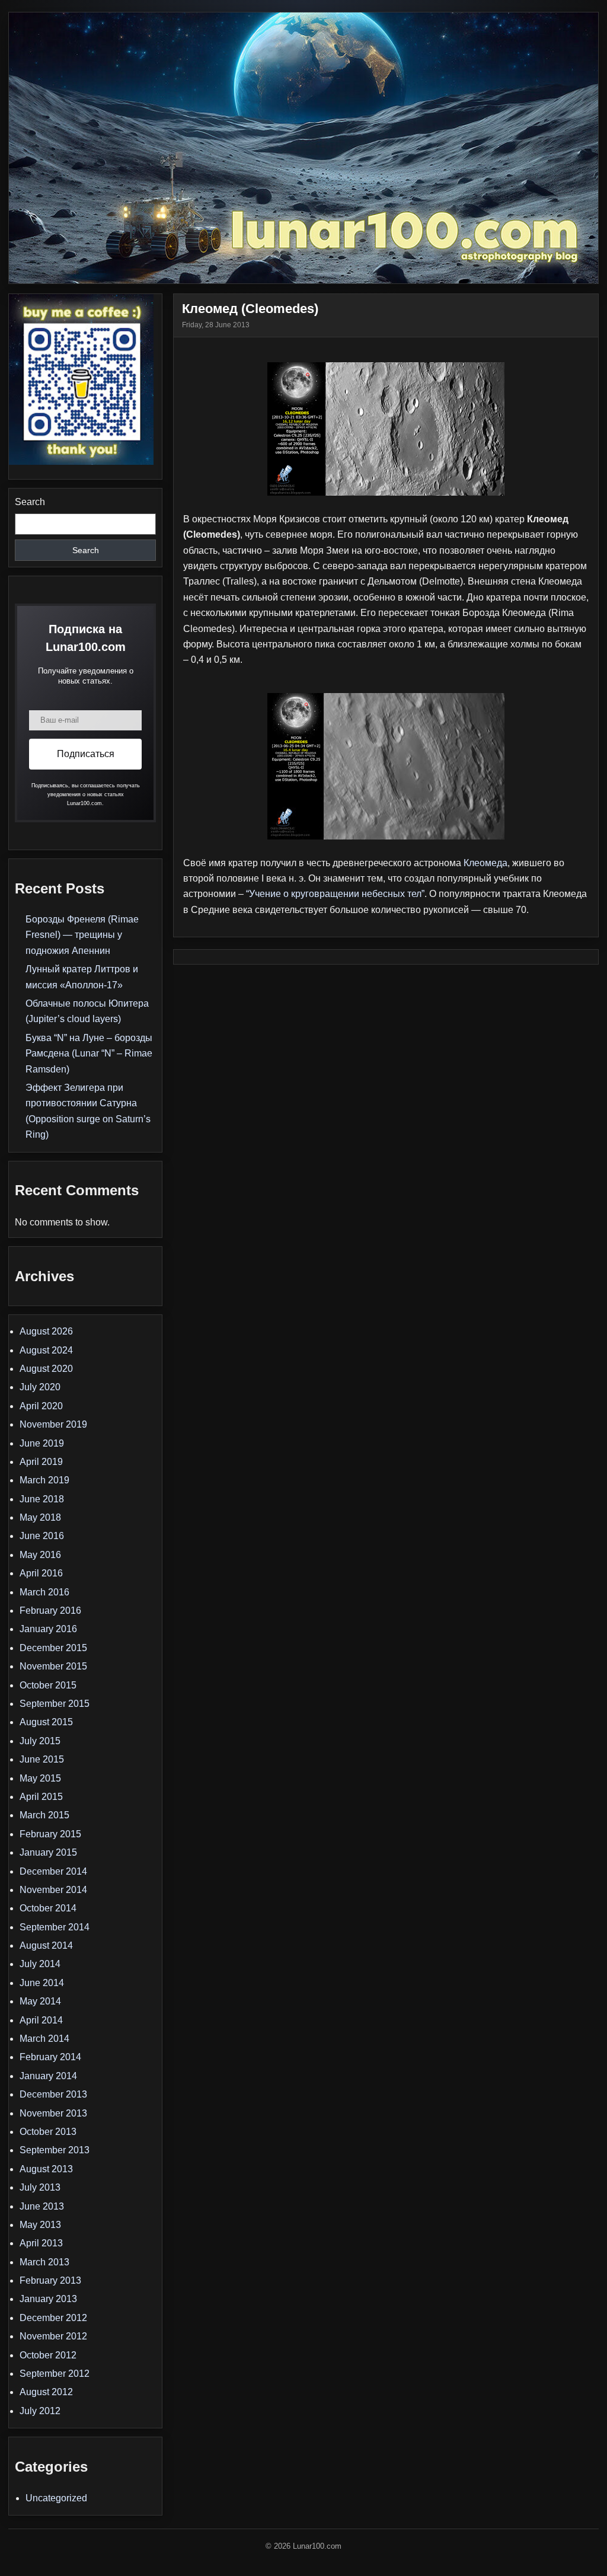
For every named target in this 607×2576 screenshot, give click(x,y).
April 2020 (41, 1406)
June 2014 (42, 1983)
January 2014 (48, 2076)
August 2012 (46, 2392)
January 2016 (48, 1629)
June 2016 (42, 1536)
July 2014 (40, 1964)
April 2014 (41, 2020)
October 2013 (48, 2132)
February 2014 (50, 2057)
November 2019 (53, 1424)
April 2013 (41, 2243)
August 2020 (46, 1369)
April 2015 (41, 1797)
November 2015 (53, 1666)
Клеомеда (485, 863)
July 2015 (40, 1741)
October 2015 (48, 1685)
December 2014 (53, 1871)
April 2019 (41, 1462)
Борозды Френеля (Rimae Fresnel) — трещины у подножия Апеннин (82, 935)
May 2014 (40, 2001)
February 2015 (50, 1834)
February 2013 (50, 2280)
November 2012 (53, 2336)
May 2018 (40, 1517)
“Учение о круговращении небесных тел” (335, 894)
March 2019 (44, 1480)
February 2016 (50, 1611)
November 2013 (53, 2113)
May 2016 (40, 1555)
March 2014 (44, 2039)
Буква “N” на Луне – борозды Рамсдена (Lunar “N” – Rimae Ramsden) (89, 1054)
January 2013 (48, 2299)
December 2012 (53, 2318)
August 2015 (46, 1722)
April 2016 (41, 1573)
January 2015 (48, 1852)
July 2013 (40, 2187)
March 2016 (44, 1592)
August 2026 (46, 1331)
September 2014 (55, 1927)
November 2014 (53, 1890)
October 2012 (48, 2355)
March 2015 (44, 1815)
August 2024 (46, 1350)
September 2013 (55, 2150)
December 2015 (53, 1648)
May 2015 (40, 1778)
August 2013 (46, 2169)
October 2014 (48, 1908)
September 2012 (55, 2374)
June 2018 (42, 1499)
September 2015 (55, 1704)
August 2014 (46, 1945)
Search (30, 502)
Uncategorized (56, 2498)
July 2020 (40, 1387)
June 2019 (42, 1443)
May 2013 (40, 2225)
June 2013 (42, 2206)
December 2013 (53, 2094)
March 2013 (44, 2262)
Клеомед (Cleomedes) (250, 309)
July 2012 (40, 2411)
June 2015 (42, 1759)
